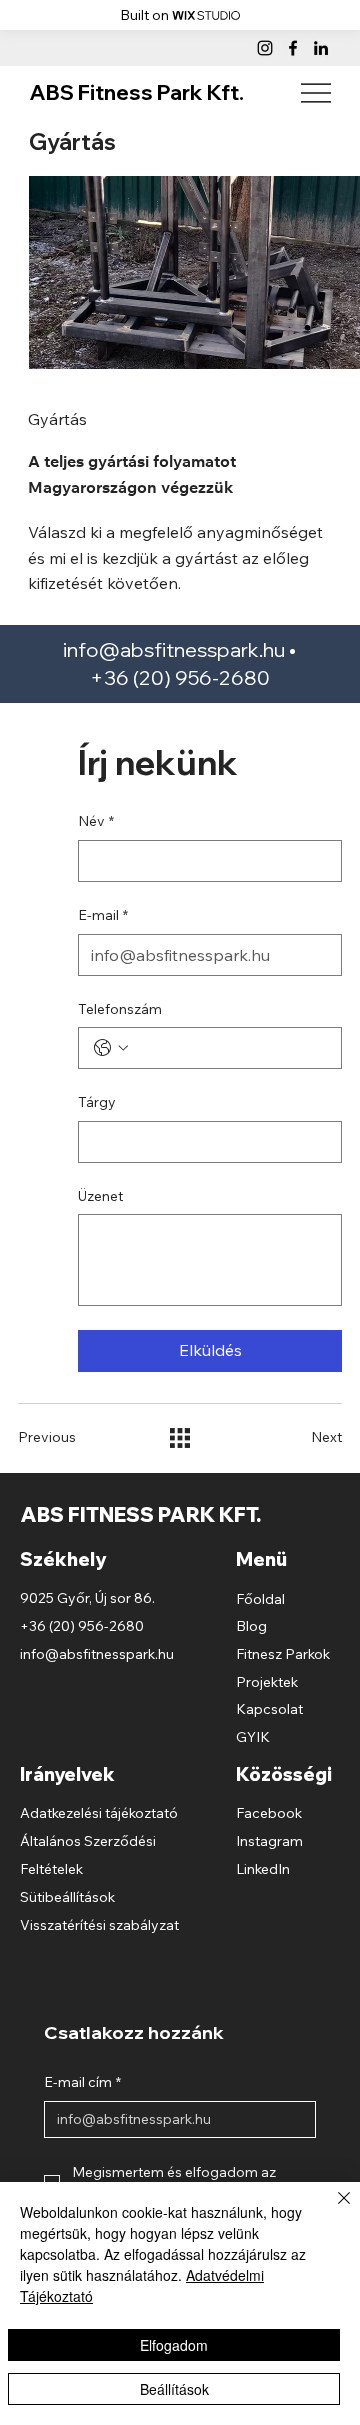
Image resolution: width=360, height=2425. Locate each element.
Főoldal (260, 1599)
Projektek (267, 1682)
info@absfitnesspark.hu (174, 649)
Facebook (269, 1813)
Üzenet (100, 1196)
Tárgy (97, 1102)
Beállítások (174, 2389)
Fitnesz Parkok (283, 1654)
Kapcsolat (269, 1709)
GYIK (253, 1737)
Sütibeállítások (67, 1897)
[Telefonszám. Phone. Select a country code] (111, 1048)
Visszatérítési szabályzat (99, 1925)
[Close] (332, 2210)
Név (96, 821)
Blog (251, 1626)
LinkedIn (263, 1869)
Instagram (269, 1841)
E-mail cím (82, 2082)
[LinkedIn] (321, 48)
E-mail (103, 915)
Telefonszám (120, 1009)
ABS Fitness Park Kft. (136, 92)
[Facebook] (293, 48)
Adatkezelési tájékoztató (99, 1813)
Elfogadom (174, 2345)
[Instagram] (265, 48)
